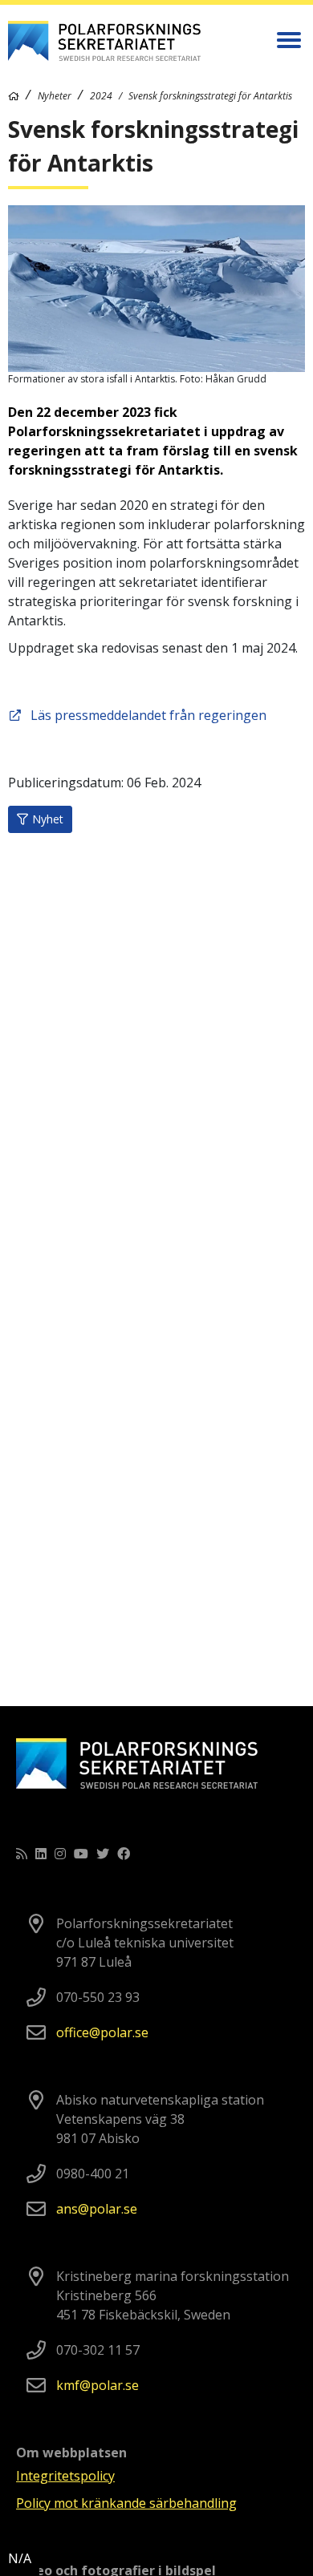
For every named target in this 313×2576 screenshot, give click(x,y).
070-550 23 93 (98, 1997)
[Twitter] (103, 1854)
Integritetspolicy (65, 2476)
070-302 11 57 (98, 2350)
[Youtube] (81, 1854)
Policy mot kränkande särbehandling (126, 2503)
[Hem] (14, 96)
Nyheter (55, 96)
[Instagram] (60, 1854)
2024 (101, 96)
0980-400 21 (93, 2174)
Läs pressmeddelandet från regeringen (148, 715)
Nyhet (48, 819)
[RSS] (22, 1854)
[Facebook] (124, 1854)
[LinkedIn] (41, 1854)
